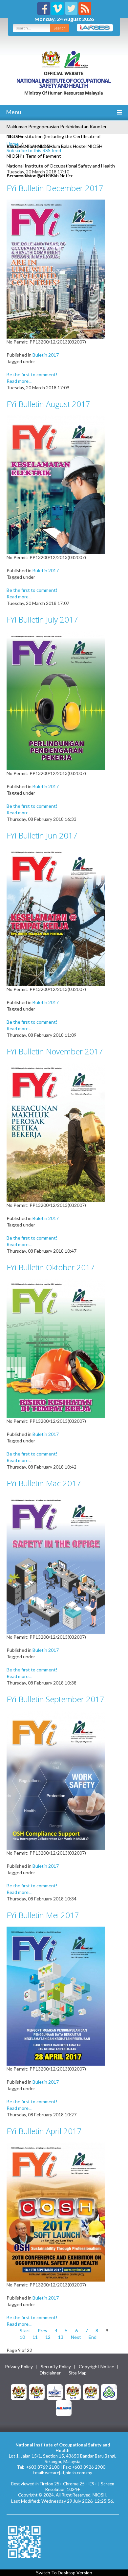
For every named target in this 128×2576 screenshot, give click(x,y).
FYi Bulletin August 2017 (48, 404)
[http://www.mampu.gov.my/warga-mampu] (64, 2407)
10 (22, 2337)
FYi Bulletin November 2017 (55, 1051)
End (93, 2337)
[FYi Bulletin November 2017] (56, 1132)
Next (76, 2337)
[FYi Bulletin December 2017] (56, 268)
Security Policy (56, 2367)
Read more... (19, 381)
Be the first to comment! (32, 374)
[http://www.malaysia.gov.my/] (19, 2391)
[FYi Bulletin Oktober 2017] (56, 1348)
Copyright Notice (96, 2367)
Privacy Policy (19, 2367)
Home (13, 144)
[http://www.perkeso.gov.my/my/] (109, 2391)
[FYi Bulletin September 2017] (56, 1780)
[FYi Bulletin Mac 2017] (56, 1564)
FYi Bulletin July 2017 (42, 619)
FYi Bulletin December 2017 (55, 188)
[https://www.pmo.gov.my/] (37, 2391)
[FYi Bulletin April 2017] (56, 2211)
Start (25, 2330)
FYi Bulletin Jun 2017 (42, 835)
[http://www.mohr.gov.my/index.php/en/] (73, 2391)
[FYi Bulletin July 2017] (56, 700)
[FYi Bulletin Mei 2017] (56, 1995)
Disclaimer (50, 2373)
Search (60, 28)
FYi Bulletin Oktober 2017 (51, 1267)
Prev (43, 2330)
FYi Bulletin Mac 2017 (44, 1483)
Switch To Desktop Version (64, 2573)
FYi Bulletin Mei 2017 (43, 1915)
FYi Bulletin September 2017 (55, 1699)
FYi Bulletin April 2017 (44, 2131)
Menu (13, 112)
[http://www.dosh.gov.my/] (91, 2391)
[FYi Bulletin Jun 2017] (56, 916)
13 (61, 2337)
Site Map (78, 2373)
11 (35, 2337)
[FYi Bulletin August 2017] (56, 484)
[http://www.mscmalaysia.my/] (55, 2391)
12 (48, 2337)
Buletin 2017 (46, 355)
